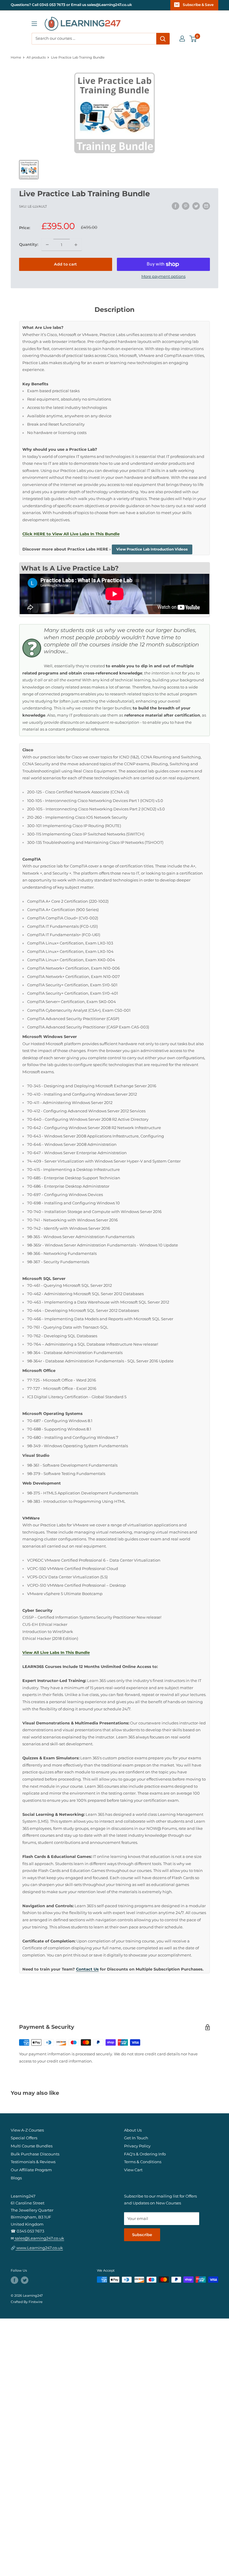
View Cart (133, 2170)
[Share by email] (206, 206)
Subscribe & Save (198, 5)
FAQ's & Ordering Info (145, 2154)
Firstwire (36, 2302)
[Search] (163, 39)
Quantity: (29, 244)
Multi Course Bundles (32, 2146)
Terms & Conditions (143, 2162)
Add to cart (65, 264)
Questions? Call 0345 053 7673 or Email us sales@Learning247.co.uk (71, 5)
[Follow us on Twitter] (25, 2280)
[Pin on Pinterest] (186, 206)
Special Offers (24, 2138)
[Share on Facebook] (175, 206)
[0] (193, 39)
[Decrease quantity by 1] (47, 245)
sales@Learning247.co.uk (39, 2238)
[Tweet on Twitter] (196, 206)
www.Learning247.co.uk (39, 2248)
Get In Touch (136, 2138)
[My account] (182, 39)
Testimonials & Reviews (33, 2162)
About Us (133, 2130)
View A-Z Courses (27, 2130)
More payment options (163, 276)
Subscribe (142, 2235)
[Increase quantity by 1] (76, 245)
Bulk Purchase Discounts (35, 2154)
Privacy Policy (137, 2146)
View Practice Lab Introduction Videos (152, 549)
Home (16, 57)
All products (36, 57)
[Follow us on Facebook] (14, 2280)
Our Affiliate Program (31, 2170)
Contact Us (87, 1969)
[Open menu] (34, 24)
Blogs (16, 2178)
